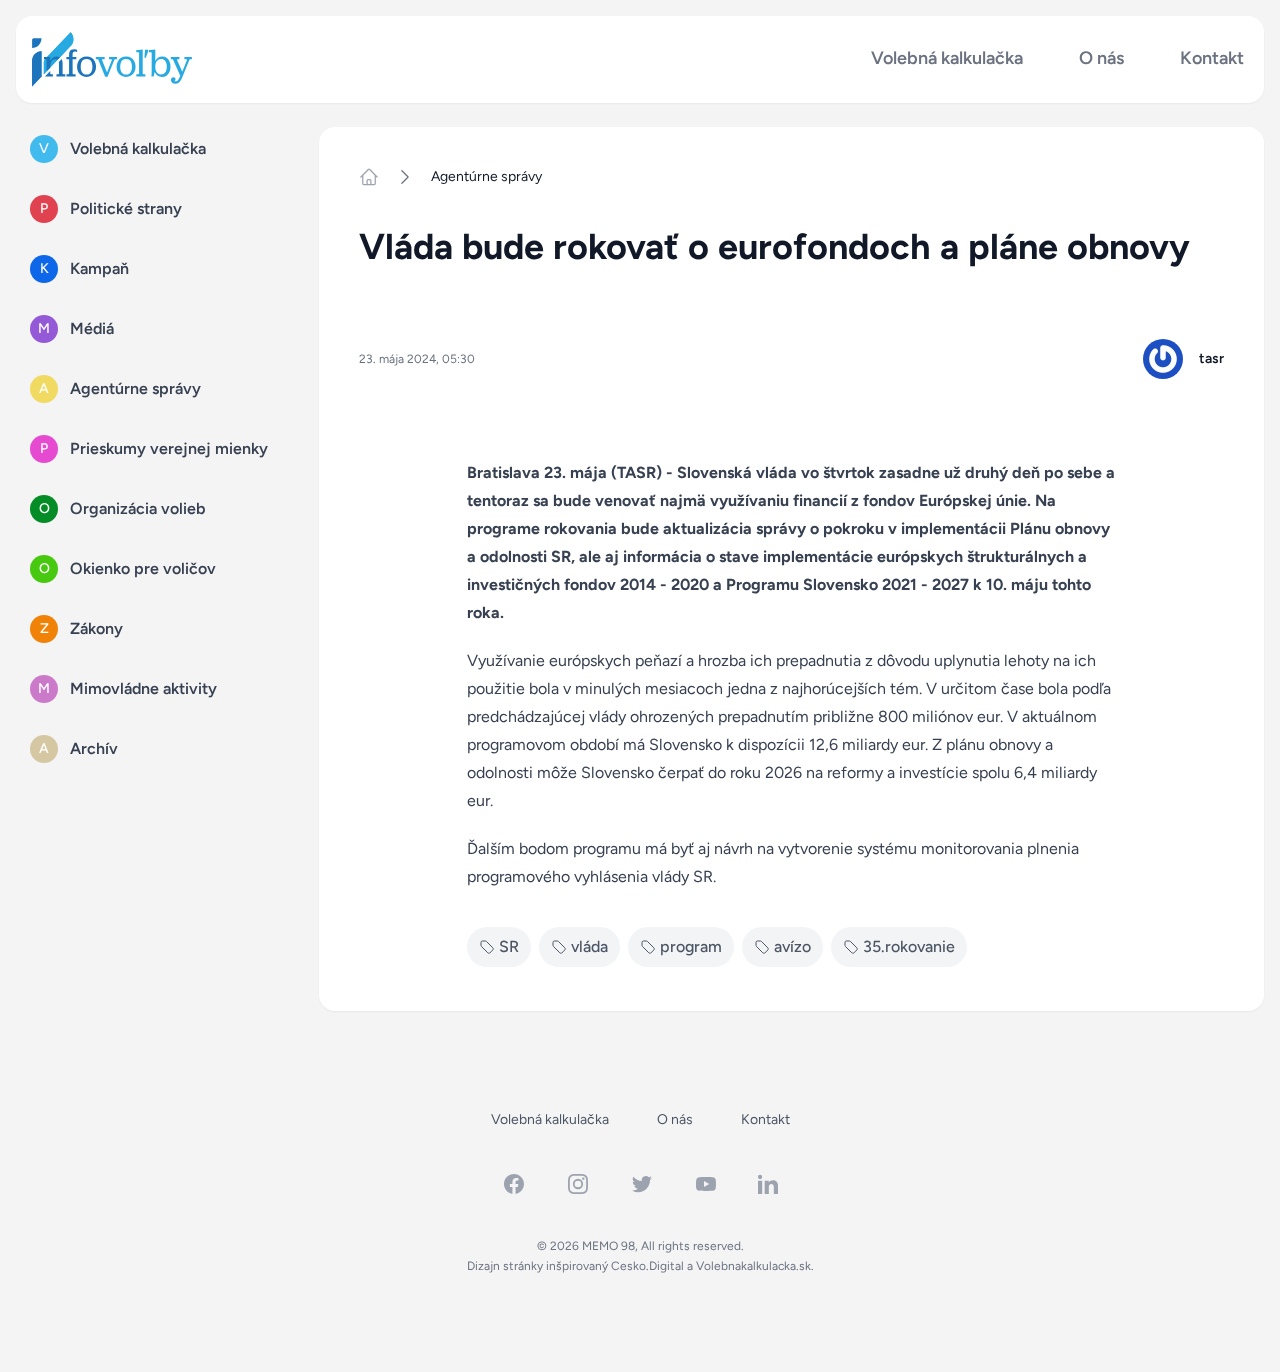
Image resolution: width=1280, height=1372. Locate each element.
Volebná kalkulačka (947, 58)
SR (509, 946)
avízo (792, 946)
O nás (1101, 58)
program (691, 946)
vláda (589, 946)
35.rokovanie (909, 946)
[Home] (377, 177)
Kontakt (1212, 58)
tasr (1211, 358)
